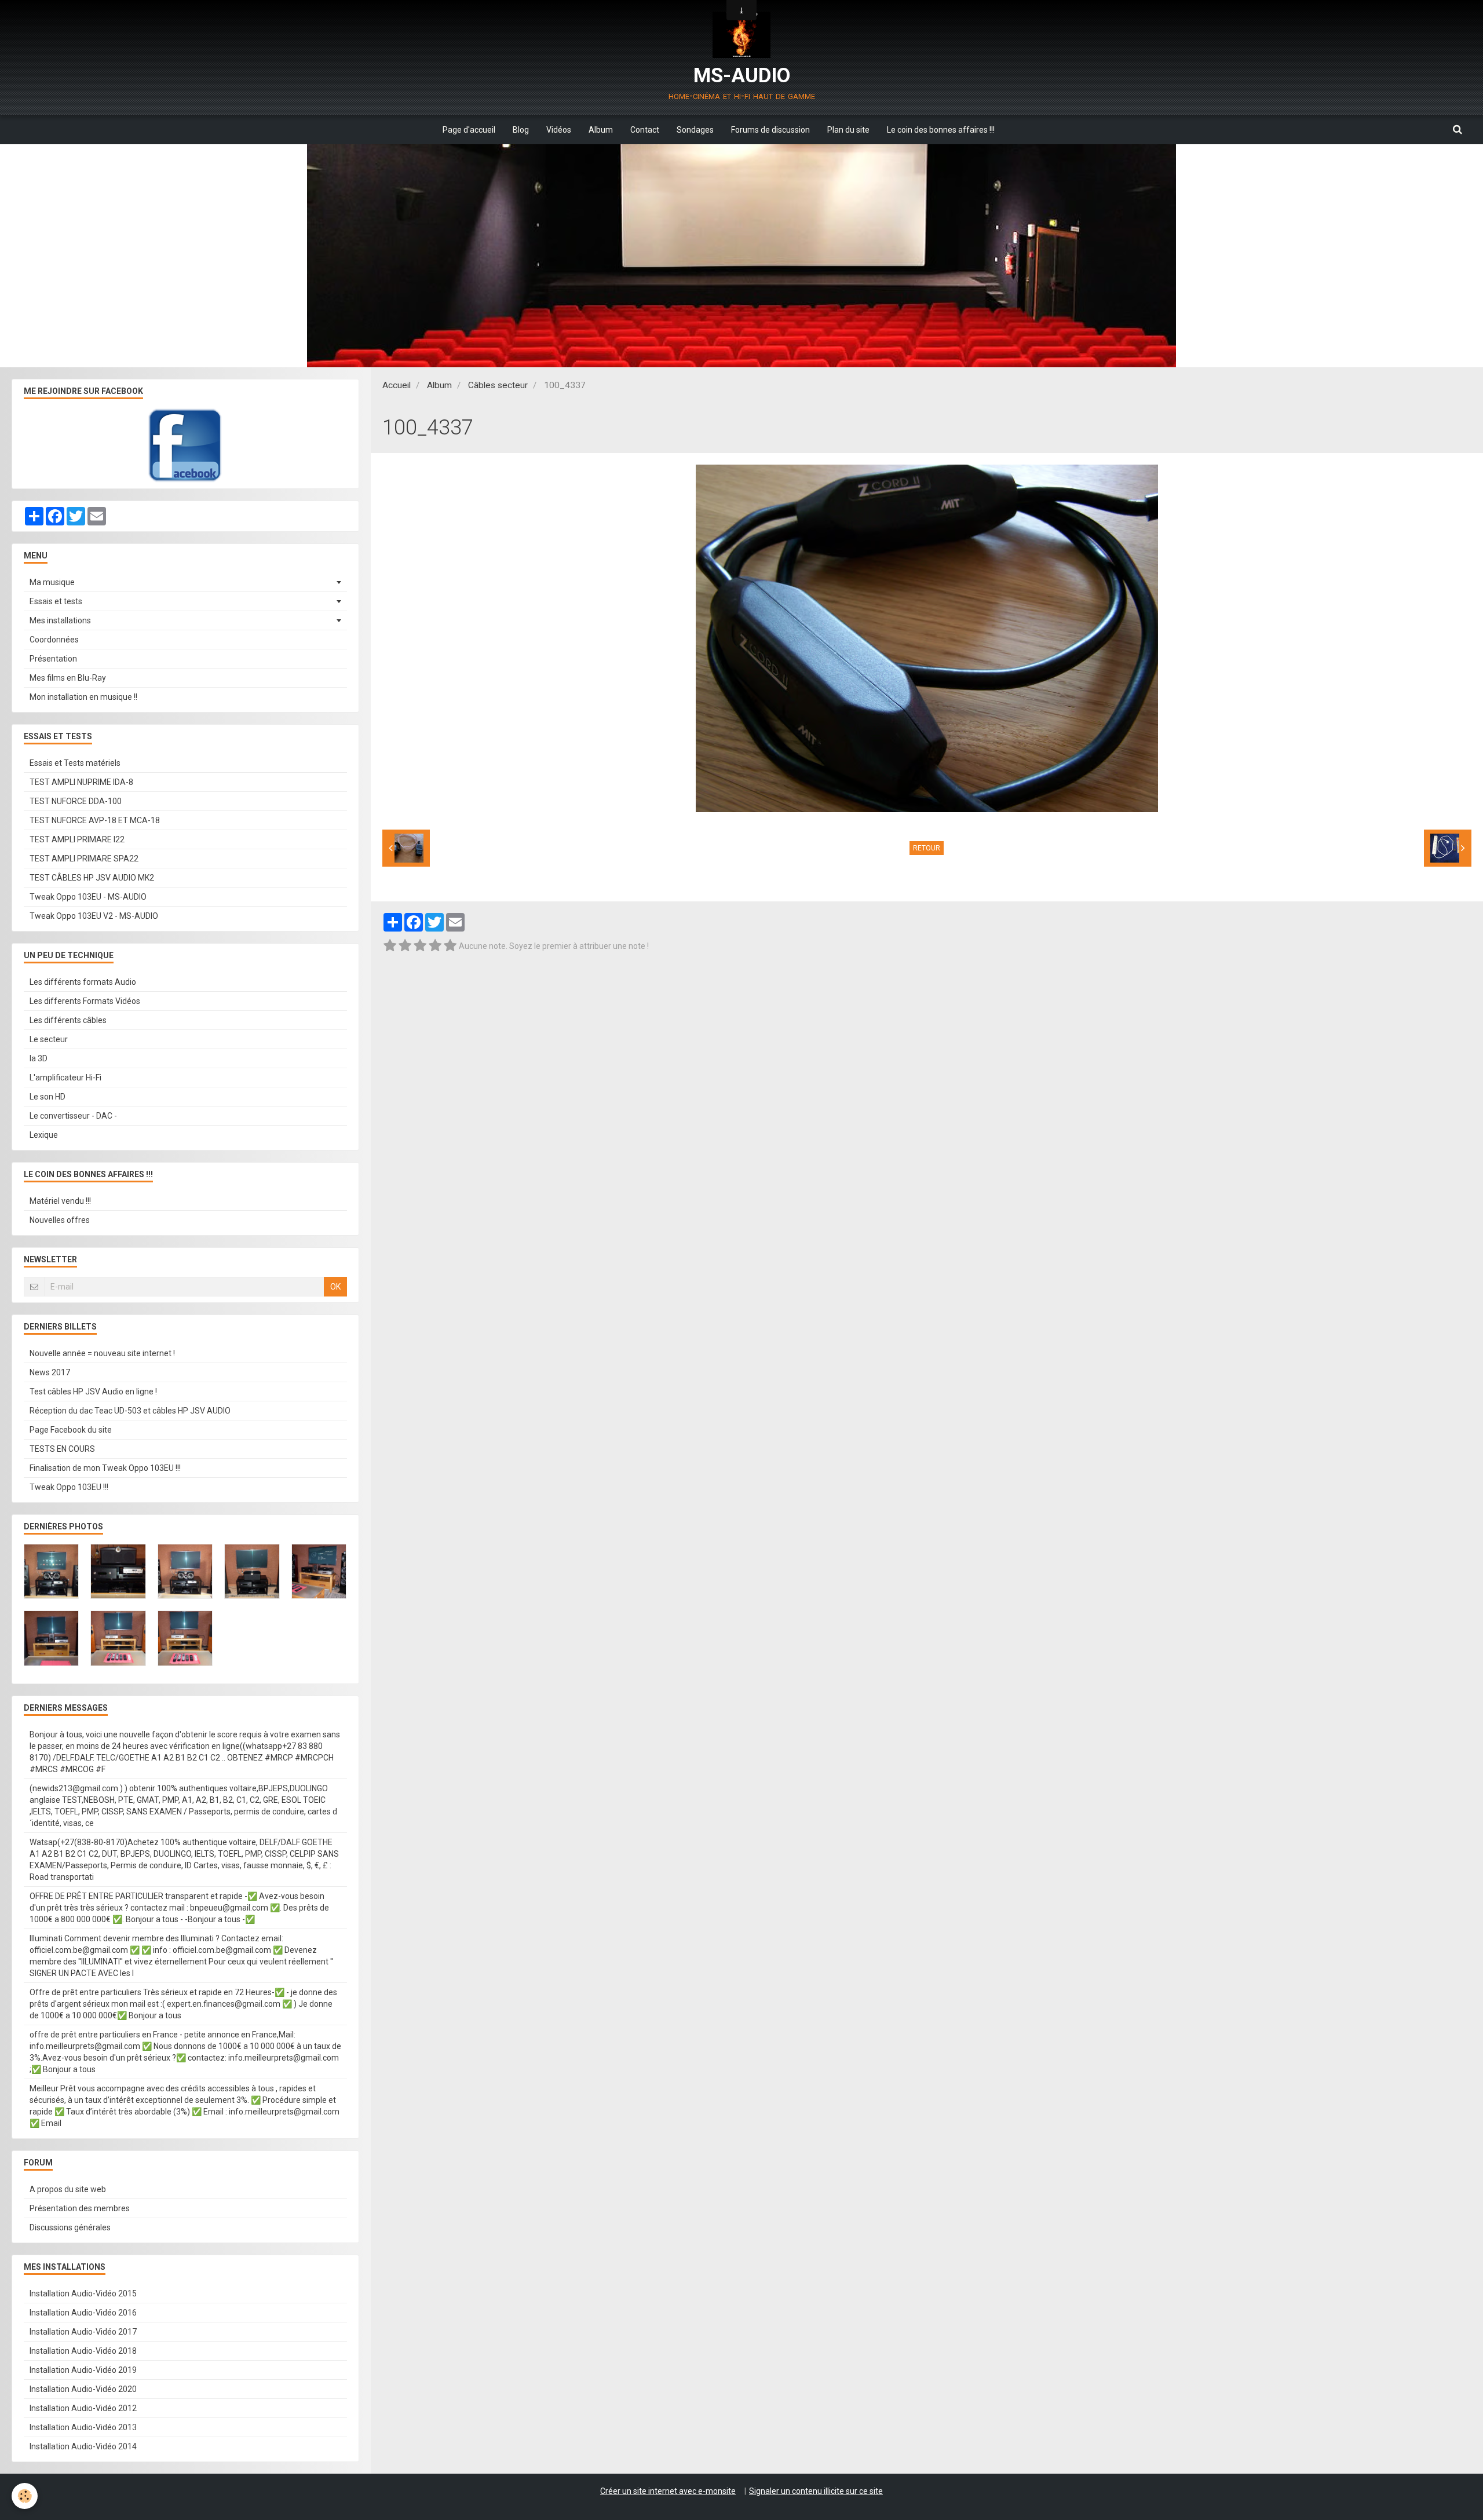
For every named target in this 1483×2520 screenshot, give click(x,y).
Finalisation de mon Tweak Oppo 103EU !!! (105, 1468)
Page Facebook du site (71, 1430)
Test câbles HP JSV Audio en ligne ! (93, 1392)
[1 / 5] (390, 946)
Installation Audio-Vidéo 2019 (83, 2370)
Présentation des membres (80, 2208)
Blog (521, 130)
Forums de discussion (770, 130)
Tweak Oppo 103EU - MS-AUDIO (88, 897)
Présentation (53, 659)
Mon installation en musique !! (83, 697)
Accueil (397, 385)
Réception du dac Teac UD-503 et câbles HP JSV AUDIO (130, 1411)
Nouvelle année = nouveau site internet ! (102, 1353)
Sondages (695, 130)
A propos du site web (68, 2189)
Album (601, 130)
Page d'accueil (469, 130)
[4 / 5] (435, 946)
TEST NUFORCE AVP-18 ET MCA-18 (95, 820)
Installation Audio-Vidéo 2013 (83, 2427)
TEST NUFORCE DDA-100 (76, 801)
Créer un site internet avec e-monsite (668, 2491)
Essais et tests (56, 601)
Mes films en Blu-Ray (68, 678)
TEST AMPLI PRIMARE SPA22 (84, 859)
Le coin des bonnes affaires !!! (941, 130)
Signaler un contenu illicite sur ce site (816, 2491)
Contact (645, 130)
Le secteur (49, 1039)
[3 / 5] (420, 946)
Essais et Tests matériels (75, 763)
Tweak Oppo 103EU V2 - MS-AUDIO (94, 916)
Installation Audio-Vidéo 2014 (83, 2446)
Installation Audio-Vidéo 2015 (83, 2293)
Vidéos (559, 130)
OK (335, 1287)
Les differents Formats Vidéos (85, 1001)
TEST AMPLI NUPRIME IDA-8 (81, 782)
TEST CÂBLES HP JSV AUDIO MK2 (92, 878)
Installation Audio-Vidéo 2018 (83, 2351)
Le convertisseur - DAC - (73, 1116)
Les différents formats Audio (83, 982)
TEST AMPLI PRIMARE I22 (77, 839)
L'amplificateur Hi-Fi (65, 1078)
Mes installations (60, 620)
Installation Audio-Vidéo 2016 (83, 2313)
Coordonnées (54, 640)
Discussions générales (70, 2227)
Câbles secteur (498, 385)
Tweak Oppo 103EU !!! (69, 1487)
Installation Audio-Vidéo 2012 (83, 2408)
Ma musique (52, 582)
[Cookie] (25, 2496)
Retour (927, 848)
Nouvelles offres (60, 1220)
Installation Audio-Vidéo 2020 (83, 2389)
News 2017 (50, 1372)
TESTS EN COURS (62, 1449)
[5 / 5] (450, 946)
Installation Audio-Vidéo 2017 (83, 2332)
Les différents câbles (68, 1020)
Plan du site (848, 130)
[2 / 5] (405, 946)
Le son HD (48, 1097)
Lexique (44, 1135)
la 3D (39, 1058)
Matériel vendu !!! (60, 1201)
